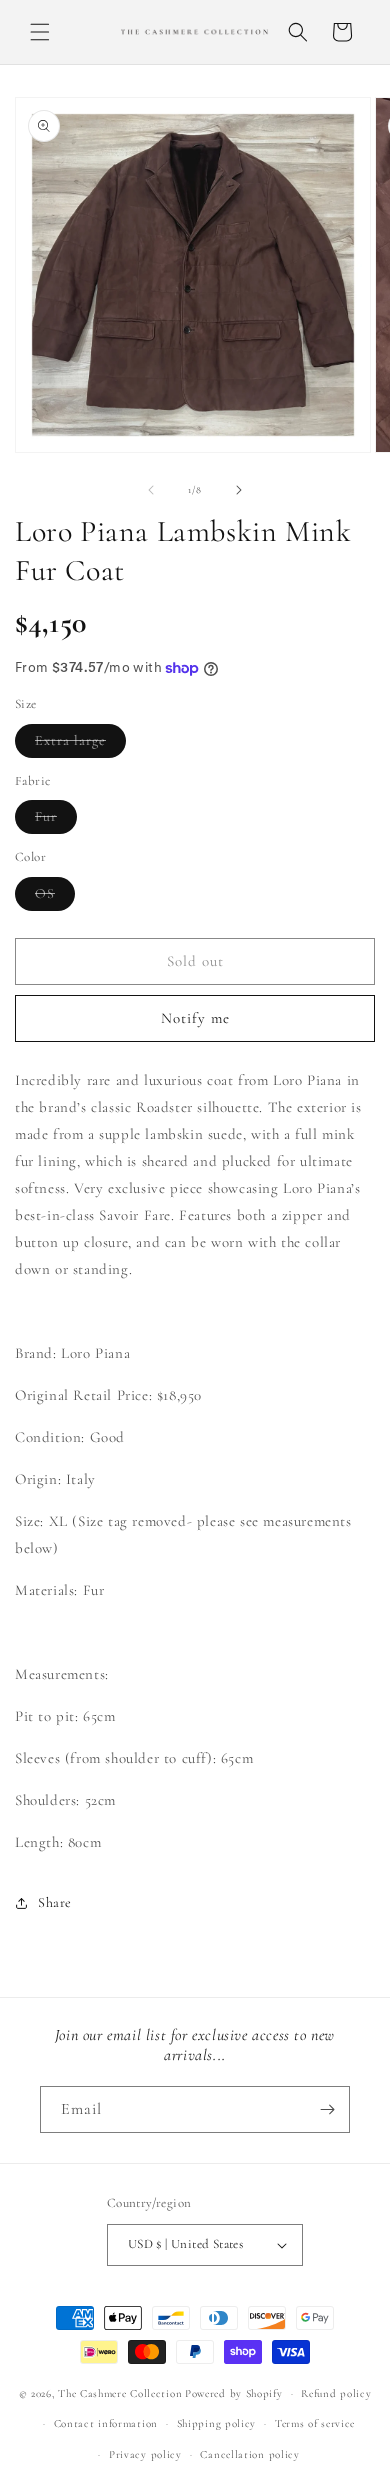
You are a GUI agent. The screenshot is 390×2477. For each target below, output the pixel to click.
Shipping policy (217, 2423)
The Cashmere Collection (120, 2393)
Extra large (80, 744)
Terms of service (315, 2423)
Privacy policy (145, 2454)
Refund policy (336, 2393)
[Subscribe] (327, 2109)
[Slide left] (151, 490)
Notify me (195, 1018)
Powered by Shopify (234, 2393)
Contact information (106, 2423)
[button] (40, 32)
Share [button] (55, 1902)
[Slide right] (239, 490)
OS (55, 897)
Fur (56, 820)
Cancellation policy (249, 2454)
